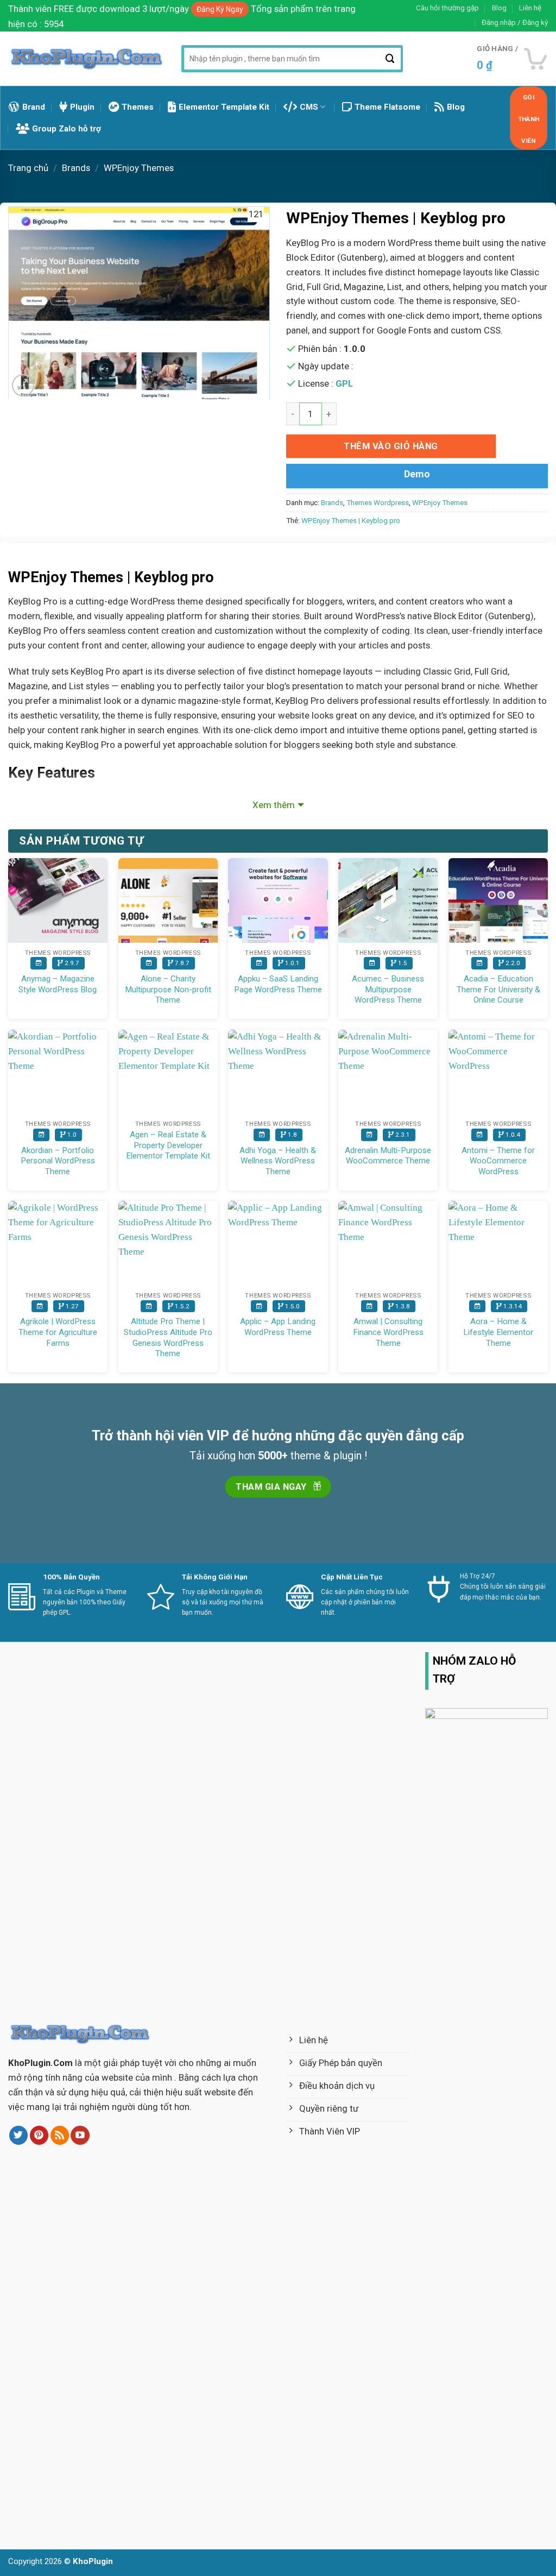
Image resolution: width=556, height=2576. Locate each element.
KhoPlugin (93, 2561)
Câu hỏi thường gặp (447, 8)
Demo (417, 474)
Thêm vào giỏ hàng (391, 446)
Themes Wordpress (378, 503)
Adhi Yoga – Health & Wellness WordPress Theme (278, 1161)
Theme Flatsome (387, 107)
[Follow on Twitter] (19, 2135)
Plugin (82, 107)
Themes (138, 107)
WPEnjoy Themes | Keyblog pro (351, 521)
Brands (76, 168)
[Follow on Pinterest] (39, 2135)
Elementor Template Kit (224, 107)
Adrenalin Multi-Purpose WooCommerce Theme (388, 1156)
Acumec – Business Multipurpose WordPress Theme (388, 989)
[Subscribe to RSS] (60, 2135)
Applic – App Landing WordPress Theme (278, 1327)
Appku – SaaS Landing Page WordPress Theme (278, 984)
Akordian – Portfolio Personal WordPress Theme (58, 1161)
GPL (344, 383)
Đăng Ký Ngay (220, 9)
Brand (34, 107)
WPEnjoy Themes (139, 168)
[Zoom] (23, 385)
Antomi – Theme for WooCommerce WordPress (498, 1161)
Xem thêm (274, 805)
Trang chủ (28, 168)
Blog (499, 8)
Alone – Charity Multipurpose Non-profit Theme (168, 989)
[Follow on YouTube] (80, 2135)
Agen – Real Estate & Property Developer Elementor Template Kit (168, 1145)
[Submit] (390, 59)
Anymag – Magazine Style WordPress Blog (58, 984)
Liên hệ (530, 8)
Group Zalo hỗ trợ (67, 129)
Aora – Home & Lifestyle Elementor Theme (498, 1332)
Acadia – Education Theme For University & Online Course (498, 989)
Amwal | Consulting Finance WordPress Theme (388, 1332)
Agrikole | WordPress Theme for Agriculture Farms (58, 1332)
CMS (309, 107)
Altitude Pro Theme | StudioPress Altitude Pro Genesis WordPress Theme (168, 1337)
